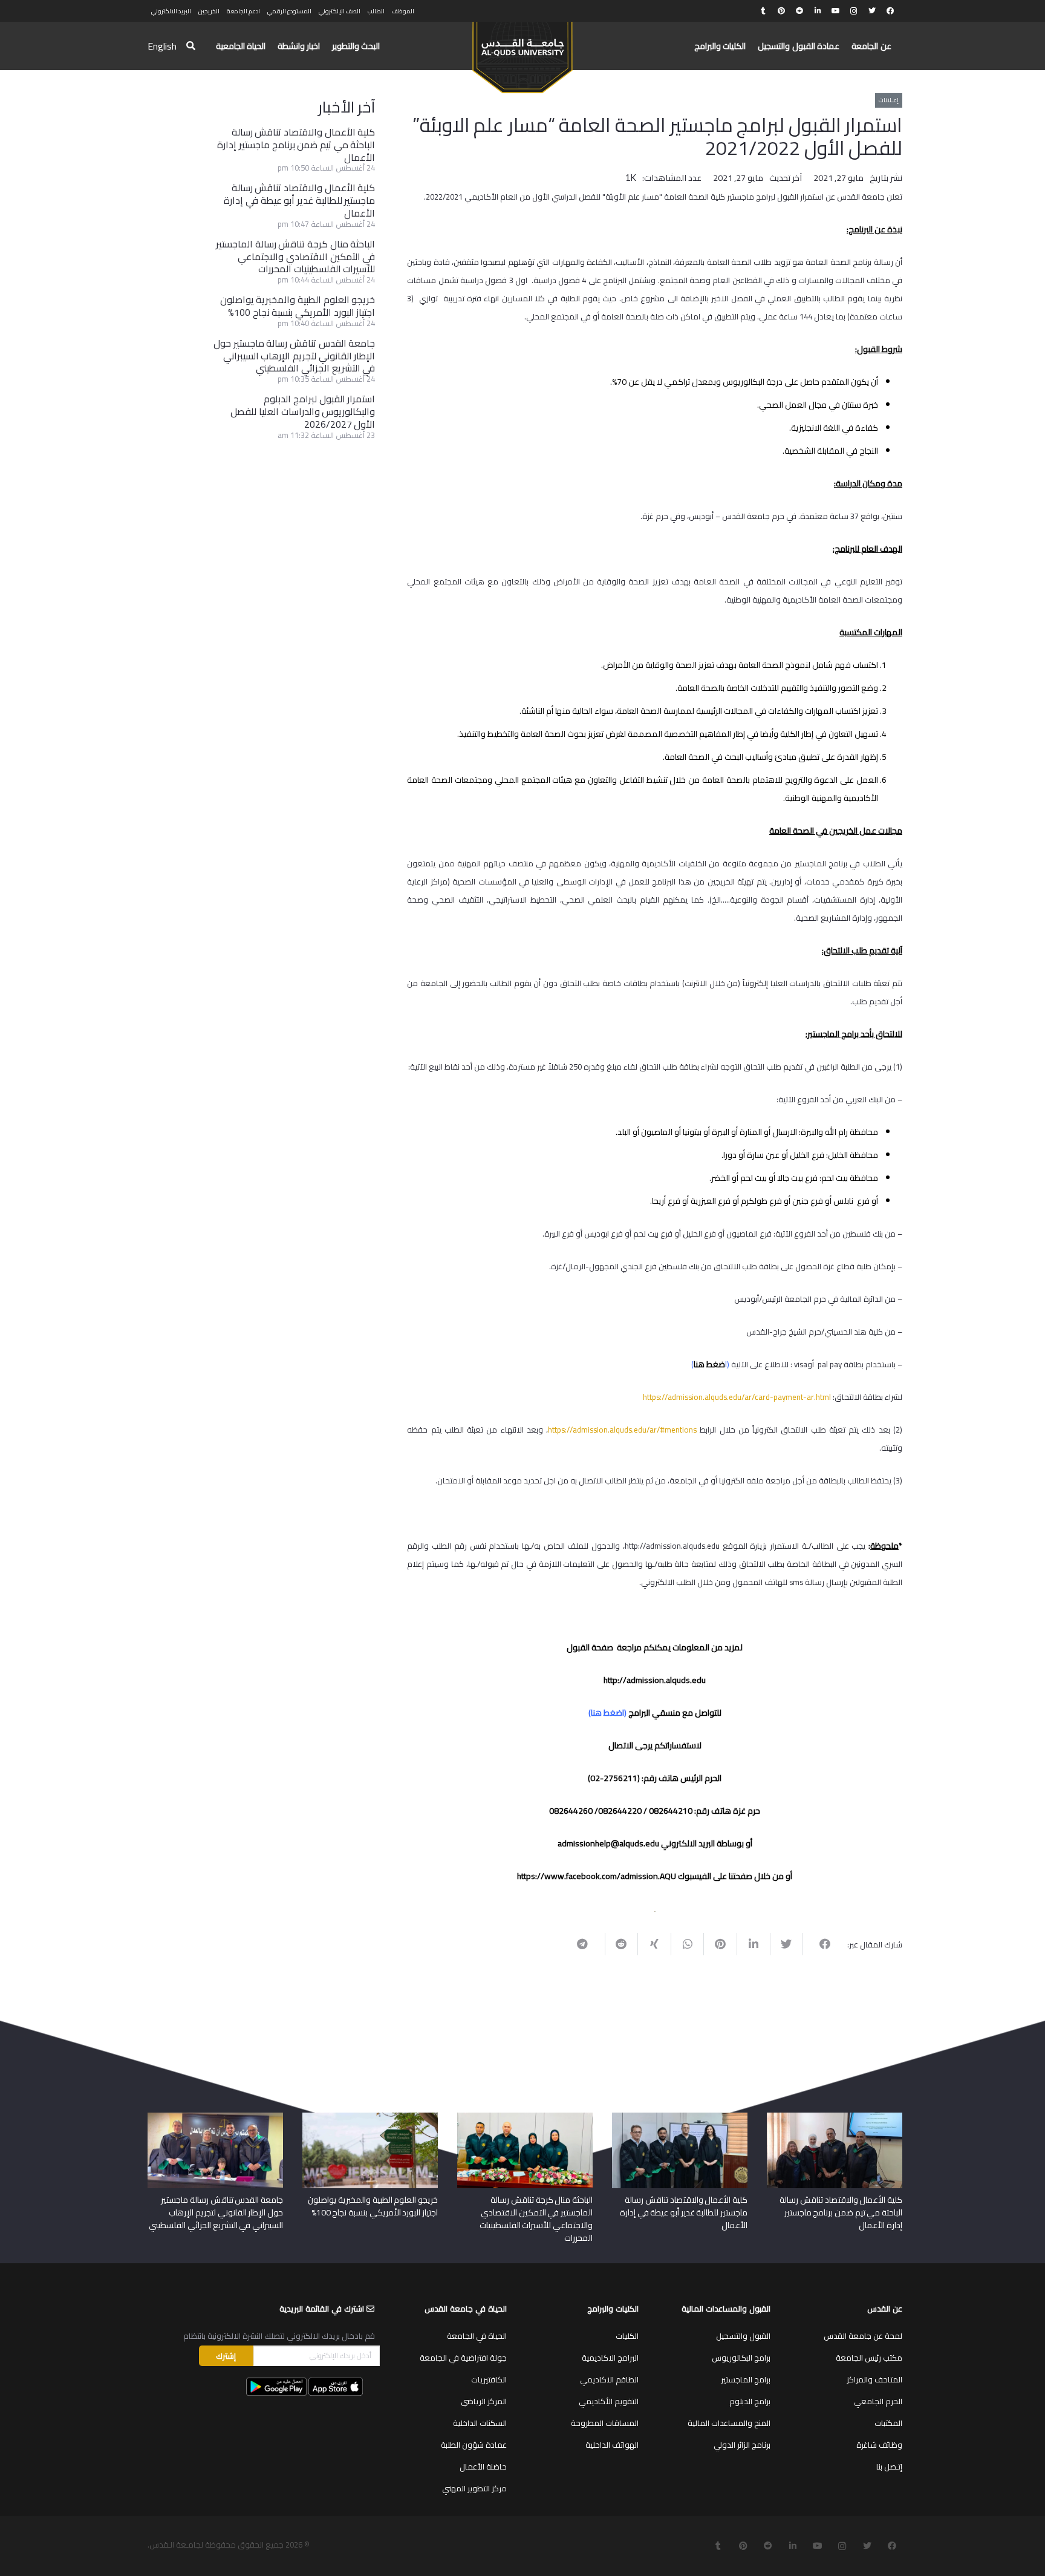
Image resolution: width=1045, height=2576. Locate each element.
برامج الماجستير (746, 2379)
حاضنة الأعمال (483, 2466)
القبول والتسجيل (743, 2336)
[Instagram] (854, 11)
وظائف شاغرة (879, 2445)
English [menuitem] (162, 46)
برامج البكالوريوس (741, 2358)
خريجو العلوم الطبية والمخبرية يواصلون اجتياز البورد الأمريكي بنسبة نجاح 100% (298, 306)
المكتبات (888, 2423)
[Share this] (819, 1944)
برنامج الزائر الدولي (742, 2445)
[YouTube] (836, 11)
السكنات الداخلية (480, 2423)
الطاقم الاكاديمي (609, 2379)
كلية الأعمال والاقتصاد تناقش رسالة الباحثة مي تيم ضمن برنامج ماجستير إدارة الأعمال (296, 145)
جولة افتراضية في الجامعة (463, 2358)
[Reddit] (799, 11)
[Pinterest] (781, 11)
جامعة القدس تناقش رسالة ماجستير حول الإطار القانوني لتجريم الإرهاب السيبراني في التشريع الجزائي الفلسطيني (294, 356)
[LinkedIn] (818, 11)
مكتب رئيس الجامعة (869, 2358)
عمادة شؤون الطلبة (474, 2445)
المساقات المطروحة (605, 2423)
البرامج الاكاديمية (610, 2358)
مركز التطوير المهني (474, 2488)
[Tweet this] (786, 1944)
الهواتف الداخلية (612, 2445)
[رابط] (522, 52)
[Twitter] (872, 11)
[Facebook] (890, 11)
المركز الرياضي (484, 2401)
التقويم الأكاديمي (609, 2401)
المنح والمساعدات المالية (729, 2423)
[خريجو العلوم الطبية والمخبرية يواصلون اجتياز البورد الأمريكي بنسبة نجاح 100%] (370, 2117)
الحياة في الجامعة (477, 2336)
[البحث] (191, 46)
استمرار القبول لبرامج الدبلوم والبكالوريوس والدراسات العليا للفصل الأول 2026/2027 (303, 411)
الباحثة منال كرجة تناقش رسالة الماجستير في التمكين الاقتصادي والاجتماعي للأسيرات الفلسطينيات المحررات (295, 257)
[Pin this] (720, 1944)
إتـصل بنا (889, 2466)
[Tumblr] (763, 11)
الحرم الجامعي (878, 2401)
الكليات (627, 2336)
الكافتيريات (489, 2379)
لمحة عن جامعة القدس (863, 2336)
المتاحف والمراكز (874, 2379)
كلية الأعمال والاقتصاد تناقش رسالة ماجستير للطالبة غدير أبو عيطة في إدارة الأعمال (299, 200)
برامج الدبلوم (750, 2401)
